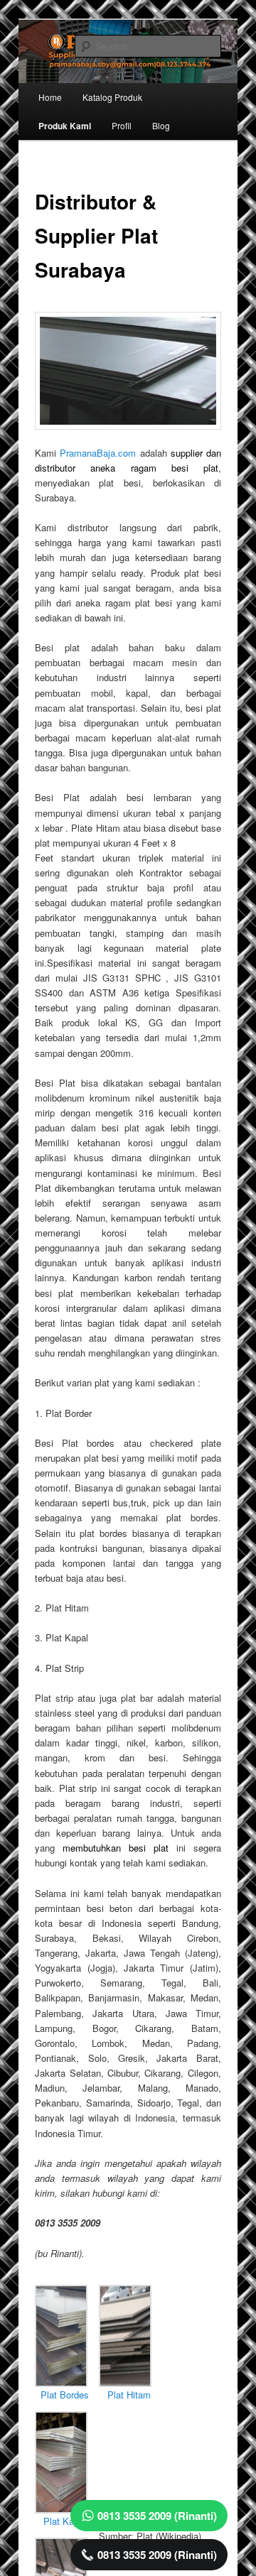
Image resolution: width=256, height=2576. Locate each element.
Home (50, 97)
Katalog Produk (112, 97)
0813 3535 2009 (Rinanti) (157, 2516)
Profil (122, 125)
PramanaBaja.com (98, 453)
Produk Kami (65, 126)
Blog (161, 125)
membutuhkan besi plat (116, 1848)
